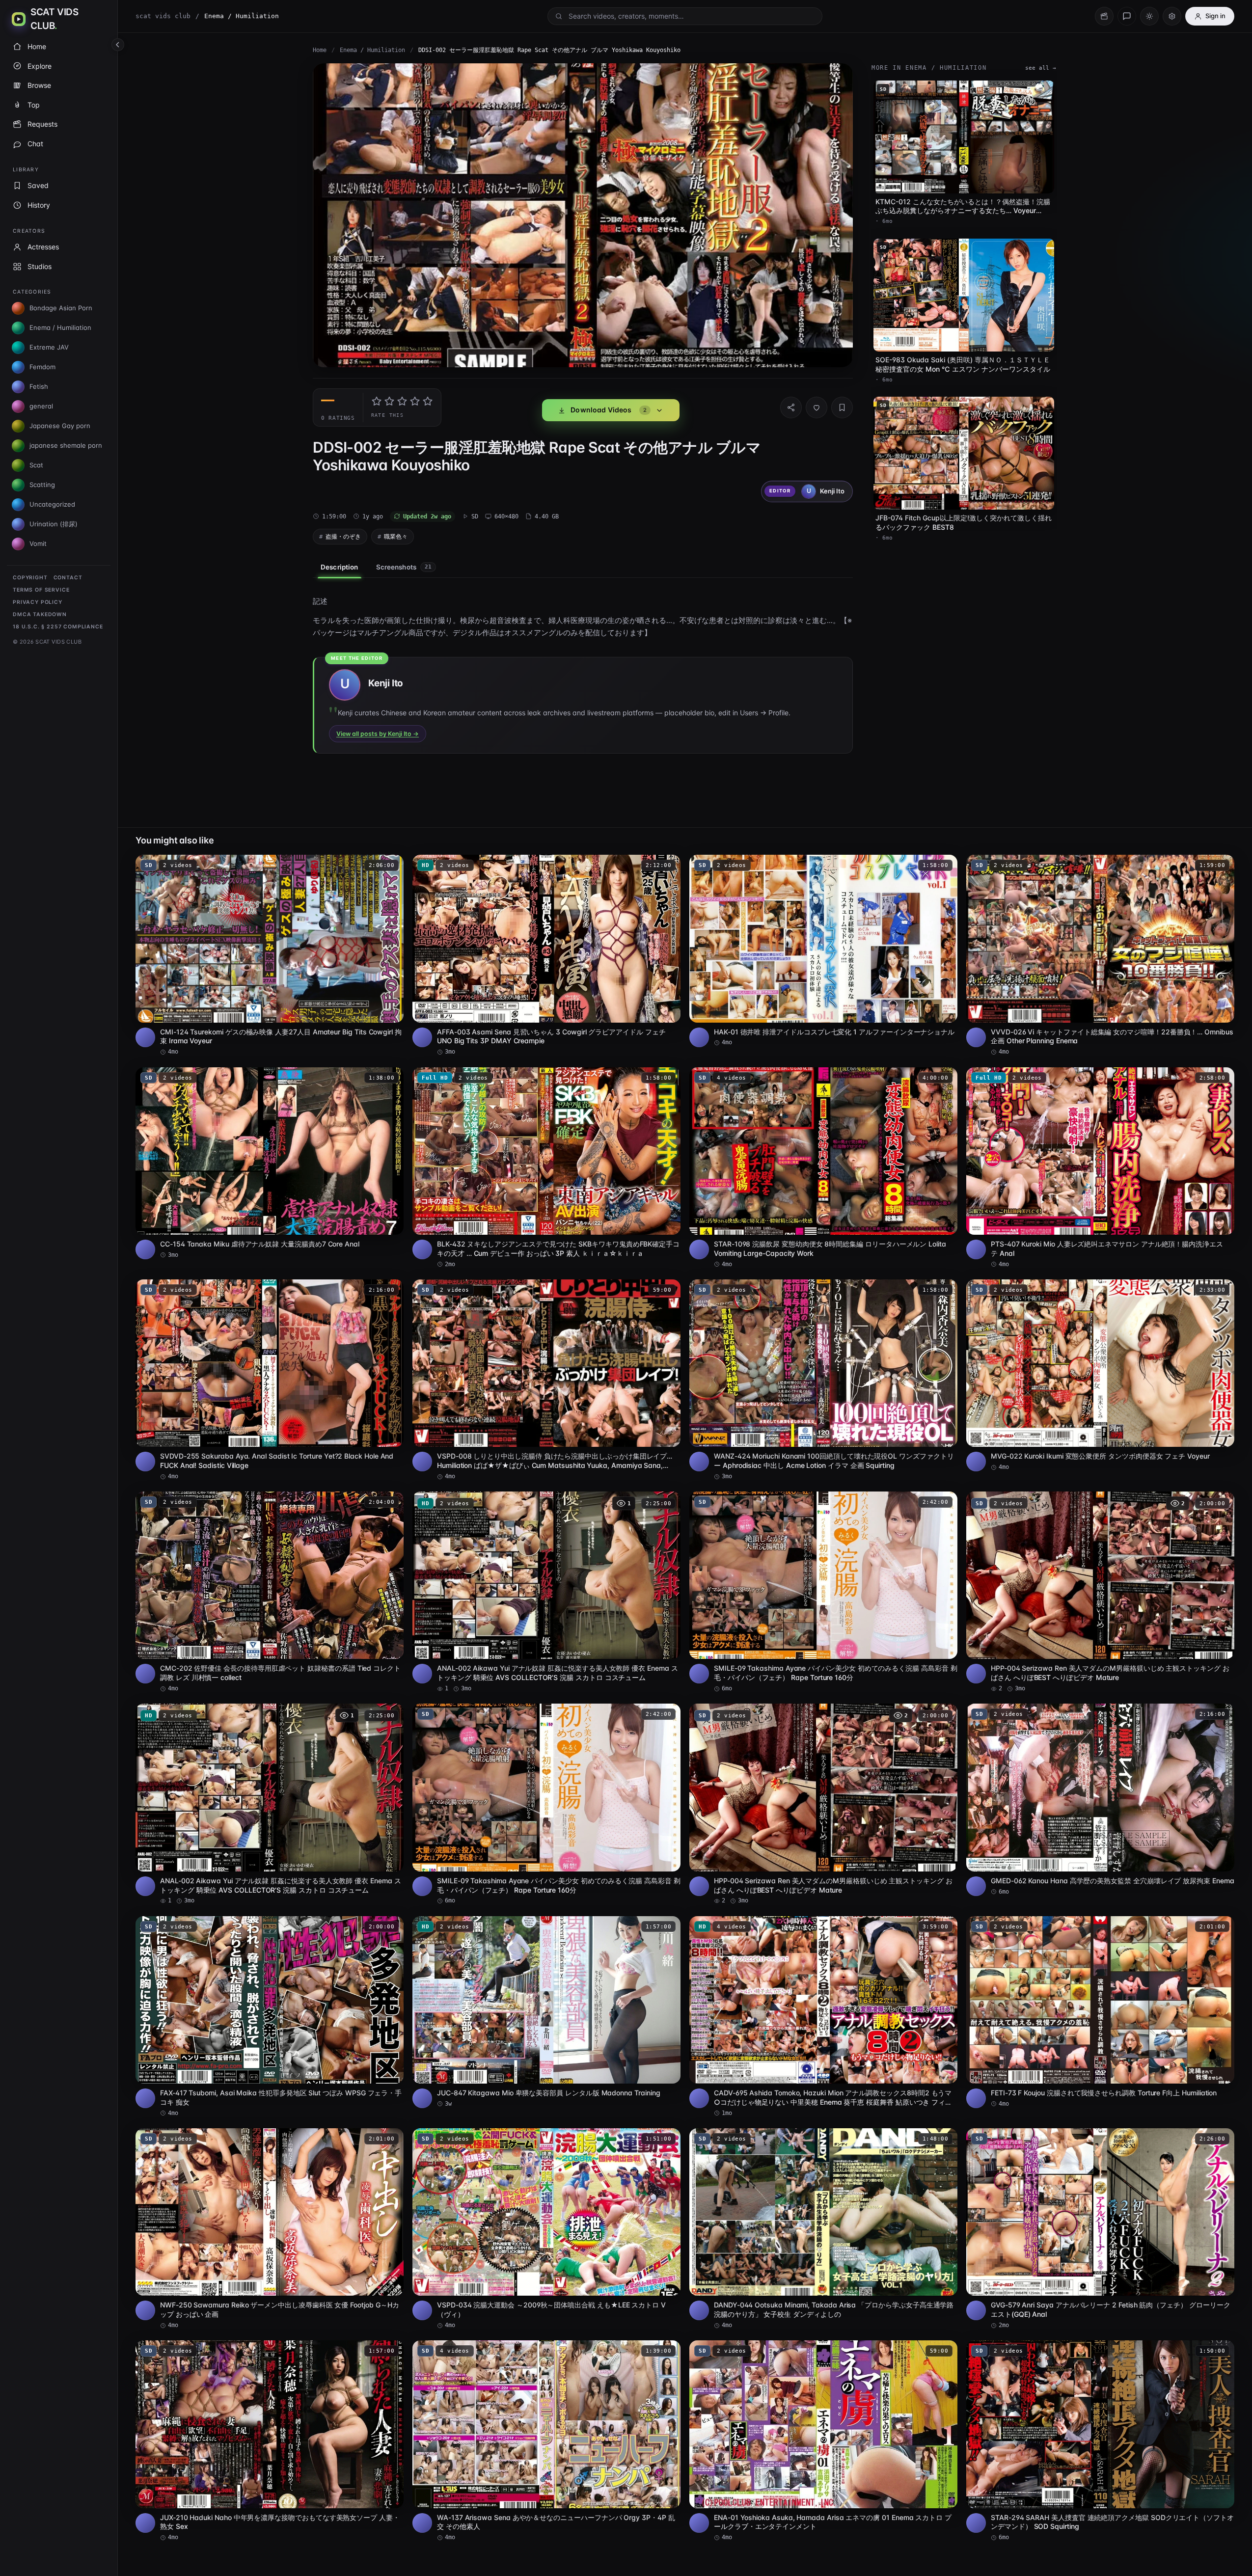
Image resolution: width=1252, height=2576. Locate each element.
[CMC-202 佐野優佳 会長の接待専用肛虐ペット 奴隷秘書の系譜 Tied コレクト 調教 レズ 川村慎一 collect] (270, 1592)
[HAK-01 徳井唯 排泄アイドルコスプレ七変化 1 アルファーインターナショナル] (823, 951)
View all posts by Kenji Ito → (378, 734)
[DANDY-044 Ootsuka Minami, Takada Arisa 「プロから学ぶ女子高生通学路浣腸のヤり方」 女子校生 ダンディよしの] (823, 2229)
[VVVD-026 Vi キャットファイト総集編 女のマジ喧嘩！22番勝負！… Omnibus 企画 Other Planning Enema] (1100, 955)
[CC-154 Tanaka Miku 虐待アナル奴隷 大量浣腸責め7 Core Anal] (270, 1163)
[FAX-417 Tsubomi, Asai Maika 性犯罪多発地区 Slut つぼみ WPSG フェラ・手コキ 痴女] (270, 2017)
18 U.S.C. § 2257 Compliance (58, 627)
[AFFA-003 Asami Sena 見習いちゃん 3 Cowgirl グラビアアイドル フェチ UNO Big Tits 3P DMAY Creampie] (546, 955)
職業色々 (396, 536)
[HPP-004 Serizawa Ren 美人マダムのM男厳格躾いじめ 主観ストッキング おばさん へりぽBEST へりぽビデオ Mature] (1100, 1592)
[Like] (817, 407)
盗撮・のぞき (343, 536)
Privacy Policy (38, 602)
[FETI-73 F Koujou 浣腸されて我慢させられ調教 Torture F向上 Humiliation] (1100, 2012)
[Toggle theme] (1149, 16)
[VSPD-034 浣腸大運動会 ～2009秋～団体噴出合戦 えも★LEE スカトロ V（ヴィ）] (546, 2229)
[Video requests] (1104, 16)
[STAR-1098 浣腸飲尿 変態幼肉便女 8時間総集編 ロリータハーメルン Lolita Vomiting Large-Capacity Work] (823, 1168)
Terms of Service (41, 590)
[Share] (791, 407)
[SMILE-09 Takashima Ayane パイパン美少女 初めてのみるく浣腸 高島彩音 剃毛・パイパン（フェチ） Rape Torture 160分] (823, 1592)
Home (320, 50)
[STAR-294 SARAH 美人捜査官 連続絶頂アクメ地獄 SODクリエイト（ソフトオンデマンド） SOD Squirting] (1100, 2441)
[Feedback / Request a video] (1127, 16)
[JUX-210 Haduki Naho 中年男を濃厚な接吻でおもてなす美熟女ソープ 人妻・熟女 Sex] (270, 2441)
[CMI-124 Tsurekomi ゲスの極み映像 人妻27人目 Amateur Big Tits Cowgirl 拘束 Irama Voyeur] (270, 955)
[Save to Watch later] (391, 866)
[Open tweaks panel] (1172, 16)
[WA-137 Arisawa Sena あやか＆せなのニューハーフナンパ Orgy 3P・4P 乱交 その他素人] (546, 2441)
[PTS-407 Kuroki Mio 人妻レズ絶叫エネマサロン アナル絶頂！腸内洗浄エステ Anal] (1100, 1168)
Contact (68, 578)
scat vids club (163, 16)
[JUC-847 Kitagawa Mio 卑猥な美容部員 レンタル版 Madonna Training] (546, 2012)
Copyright (30, 578)
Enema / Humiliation (372, 50)
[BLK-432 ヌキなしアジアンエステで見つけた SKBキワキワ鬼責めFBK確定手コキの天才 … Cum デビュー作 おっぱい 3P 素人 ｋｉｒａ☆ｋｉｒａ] (546, 1168)
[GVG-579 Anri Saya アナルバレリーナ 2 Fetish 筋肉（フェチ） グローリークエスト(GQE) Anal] (1100, 2229)
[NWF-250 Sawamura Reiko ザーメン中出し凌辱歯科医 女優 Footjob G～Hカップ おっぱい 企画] (270, 2229)
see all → (1041, 68)
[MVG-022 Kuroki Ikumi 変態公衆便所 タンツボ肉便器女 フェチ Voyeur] (1100, 1375)
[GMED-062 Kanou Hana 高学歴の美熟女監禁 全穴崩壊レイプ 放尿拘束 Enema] (1100, 1800)
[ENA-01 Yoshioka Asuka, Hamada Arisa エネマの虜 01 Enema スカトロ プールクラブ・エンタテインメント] (823, 2441)
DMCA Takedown (40, 614)
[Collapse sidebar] (118, 45)
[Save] (842, 407)
